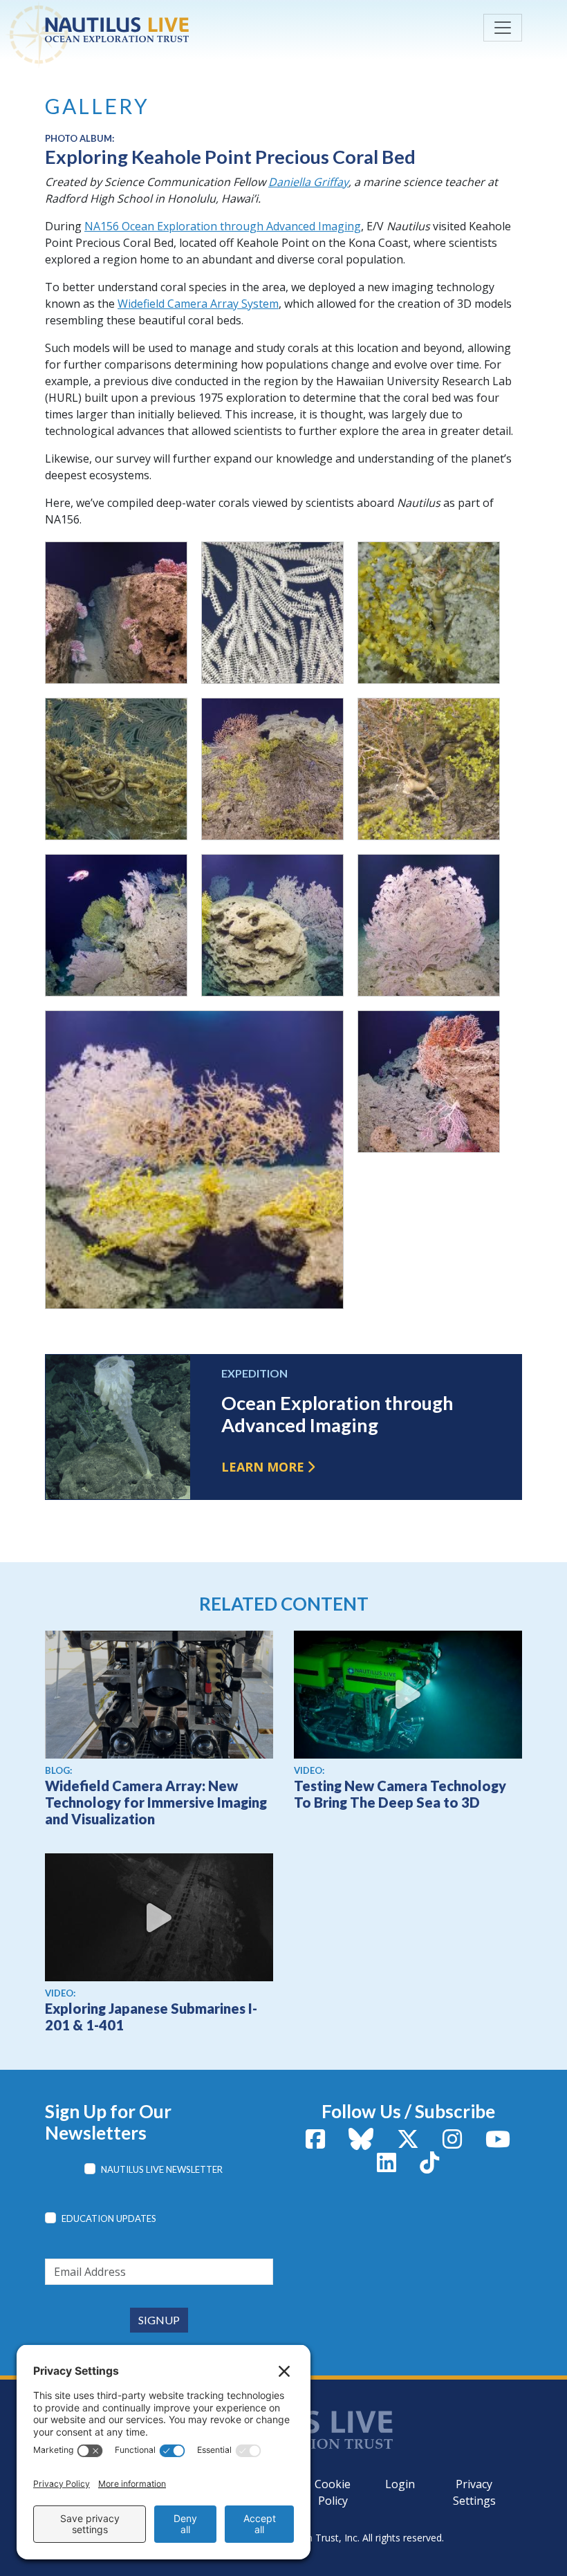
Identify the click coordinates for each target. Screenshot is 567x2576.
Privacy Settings (474, 2492)
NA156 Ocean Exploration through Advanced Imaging (223, 226)
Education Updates (109, 2218)
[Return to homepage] (149, 30)
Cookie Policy (333, 2492)
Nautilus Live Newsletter (162, 2169)
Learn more (263, 1467)
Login (400, 2484)
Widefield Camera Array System (198, 304)
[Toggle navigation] (503, 28)
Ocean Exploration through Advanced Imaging (337, 1414)
